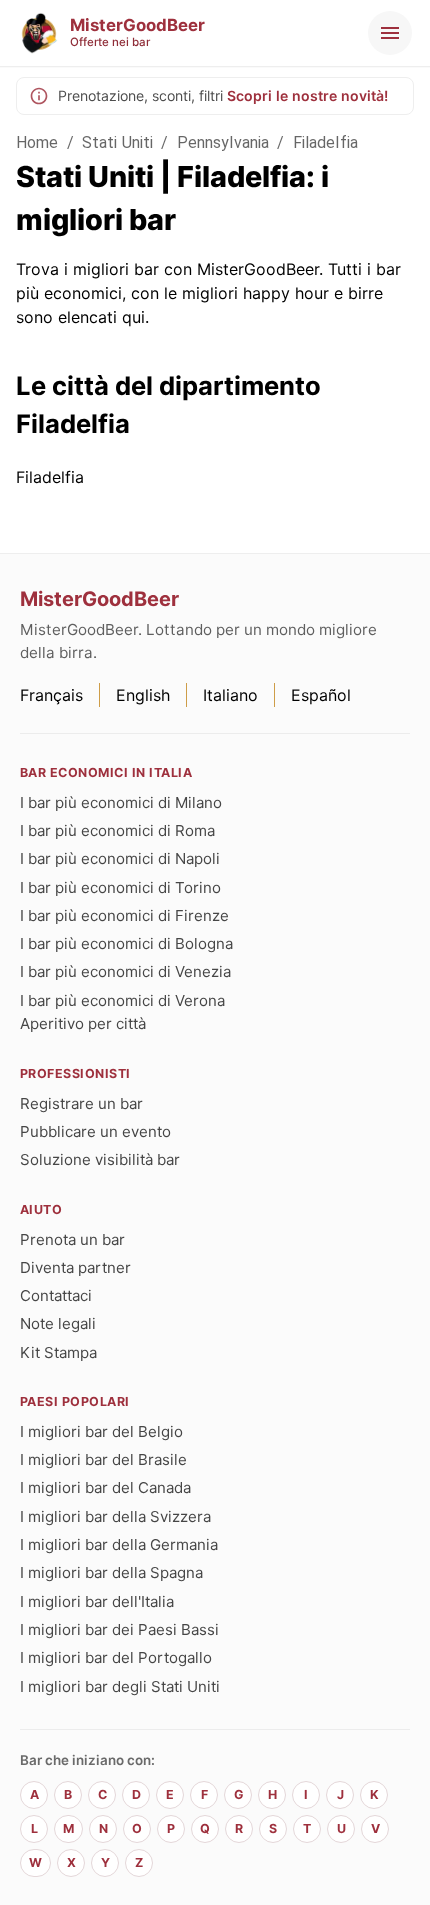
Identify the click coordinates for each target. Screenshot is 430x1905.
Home (37, 142)
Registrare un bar (81, 1103)
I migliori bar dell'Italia (97, 1601)
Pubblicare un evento (95, 1131)
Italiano (230, 695)
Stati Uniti (118, 142)
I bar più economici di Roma (117, 830)
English (143, 695)
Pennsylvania (223, 142)
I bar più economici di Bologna (126, 943)
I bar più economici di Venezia (125, 971)
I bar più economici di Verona (122, 1000)
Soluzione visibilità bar (100, 1159)
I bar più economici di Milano (121, 802)
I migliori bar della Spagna (111, 1572)
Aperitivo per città (83, 1023)
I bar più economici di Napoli (120, 858)
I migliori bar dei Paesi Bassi (119, 1629)
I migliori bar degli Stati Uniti (120, 1686)
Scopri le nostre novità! (307, 95)
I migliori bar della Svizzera (115, 1516)
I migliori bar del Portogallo (116, 1657)
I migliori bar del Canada (105, 1487)
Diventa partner (75, 1267)
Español (321, 695)
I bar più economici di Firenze (124, 915)
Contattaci (56, 1295)
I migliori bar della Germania (119, 1544)
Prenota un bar (72, 1239)
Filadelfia (326, 142)
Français (51, 695)
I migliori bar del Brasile (103, 1459)
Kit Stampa (58, 1352)
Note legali (58, 1323)
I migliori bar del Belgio (101, 1431)
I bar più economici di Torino (120, 887)
